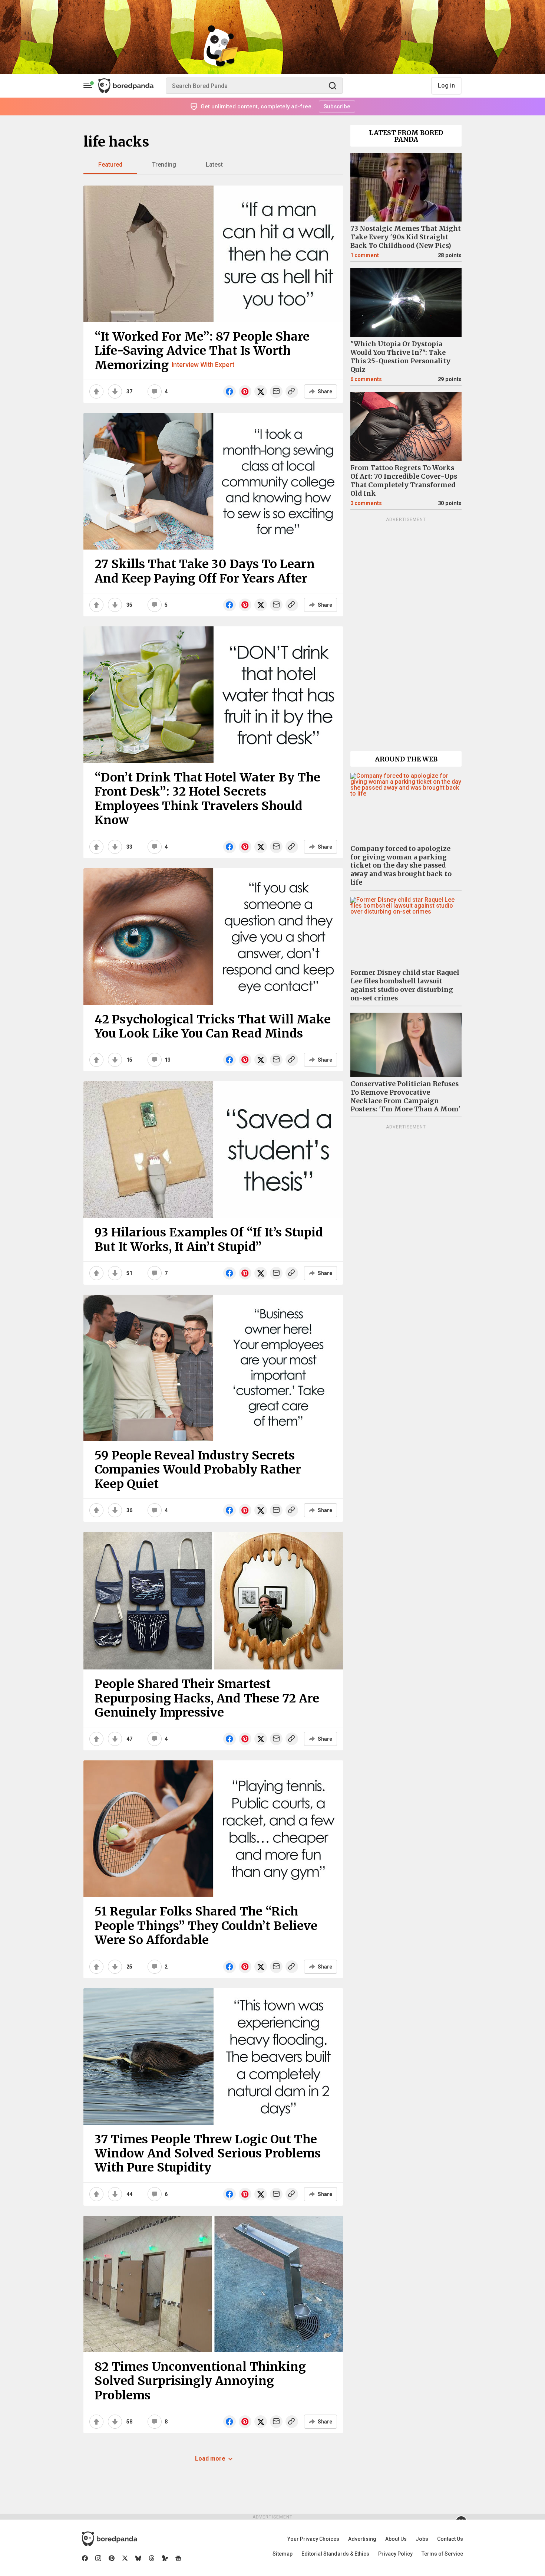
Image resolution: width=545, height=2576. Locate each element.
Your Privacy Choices (313, 2539)
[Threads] (152, 2558)
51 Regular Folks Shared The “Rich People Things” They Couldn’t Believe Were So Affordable (206, 1926)
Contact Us (450, 2539)
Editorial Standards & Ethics (335, 2554)
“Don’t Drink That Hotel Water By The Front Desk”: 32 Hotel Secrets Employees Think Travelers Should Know (207, 799)
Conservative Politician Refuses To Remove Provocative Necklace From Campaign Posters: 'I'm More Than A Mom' (405, 1097)
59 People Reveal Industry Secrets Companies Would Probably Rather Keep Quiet (198, 1470)
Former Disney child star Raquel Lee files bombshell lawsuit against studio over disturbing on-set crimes (405, 985)
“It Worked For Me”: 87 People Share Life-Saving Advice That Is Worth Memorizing (202, 351)
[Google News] (178, 2558)
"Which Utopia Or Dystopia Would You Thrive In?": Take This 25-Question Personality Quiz (400, 357)
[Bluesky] (138, 2558)
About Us (396, 2539)
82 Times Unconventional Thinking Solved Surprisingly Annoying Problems (200, 2381)
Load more (210, 2459)
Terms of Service (442, 2554)
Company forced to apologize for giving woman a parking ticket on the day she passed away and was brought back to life (401, 866)
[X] (125, 2558)
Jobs (422, 2539)
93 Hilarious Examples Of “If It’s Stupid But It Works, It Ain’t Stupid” (209, 1239)
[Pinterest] (112, 2558)
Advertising (362, 2539)
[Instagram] (98, 2558)
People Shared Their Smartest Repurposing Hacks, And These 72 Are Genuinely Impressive (207, 1698)
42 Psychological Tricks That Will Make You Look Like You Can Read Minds (213, 1026)
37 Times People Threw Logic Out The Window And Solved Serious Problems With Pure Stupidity (208, 2154)
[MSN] (165, 2558)
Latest (214, 165)
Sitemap (283, 2554)
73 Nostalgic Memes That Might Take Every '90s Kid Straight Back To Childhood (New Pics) (406, 237)
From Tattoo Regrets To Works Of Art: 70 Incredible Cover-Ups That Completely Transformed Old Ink (404, 481)
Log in (446, 86)
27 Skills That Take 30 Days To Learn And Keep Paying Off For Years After (205, 571)
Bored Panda (110, 2539)
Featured (110, 165)
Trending (164, 165)
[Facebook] (85, 2558)
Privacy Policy (395, 2554)
